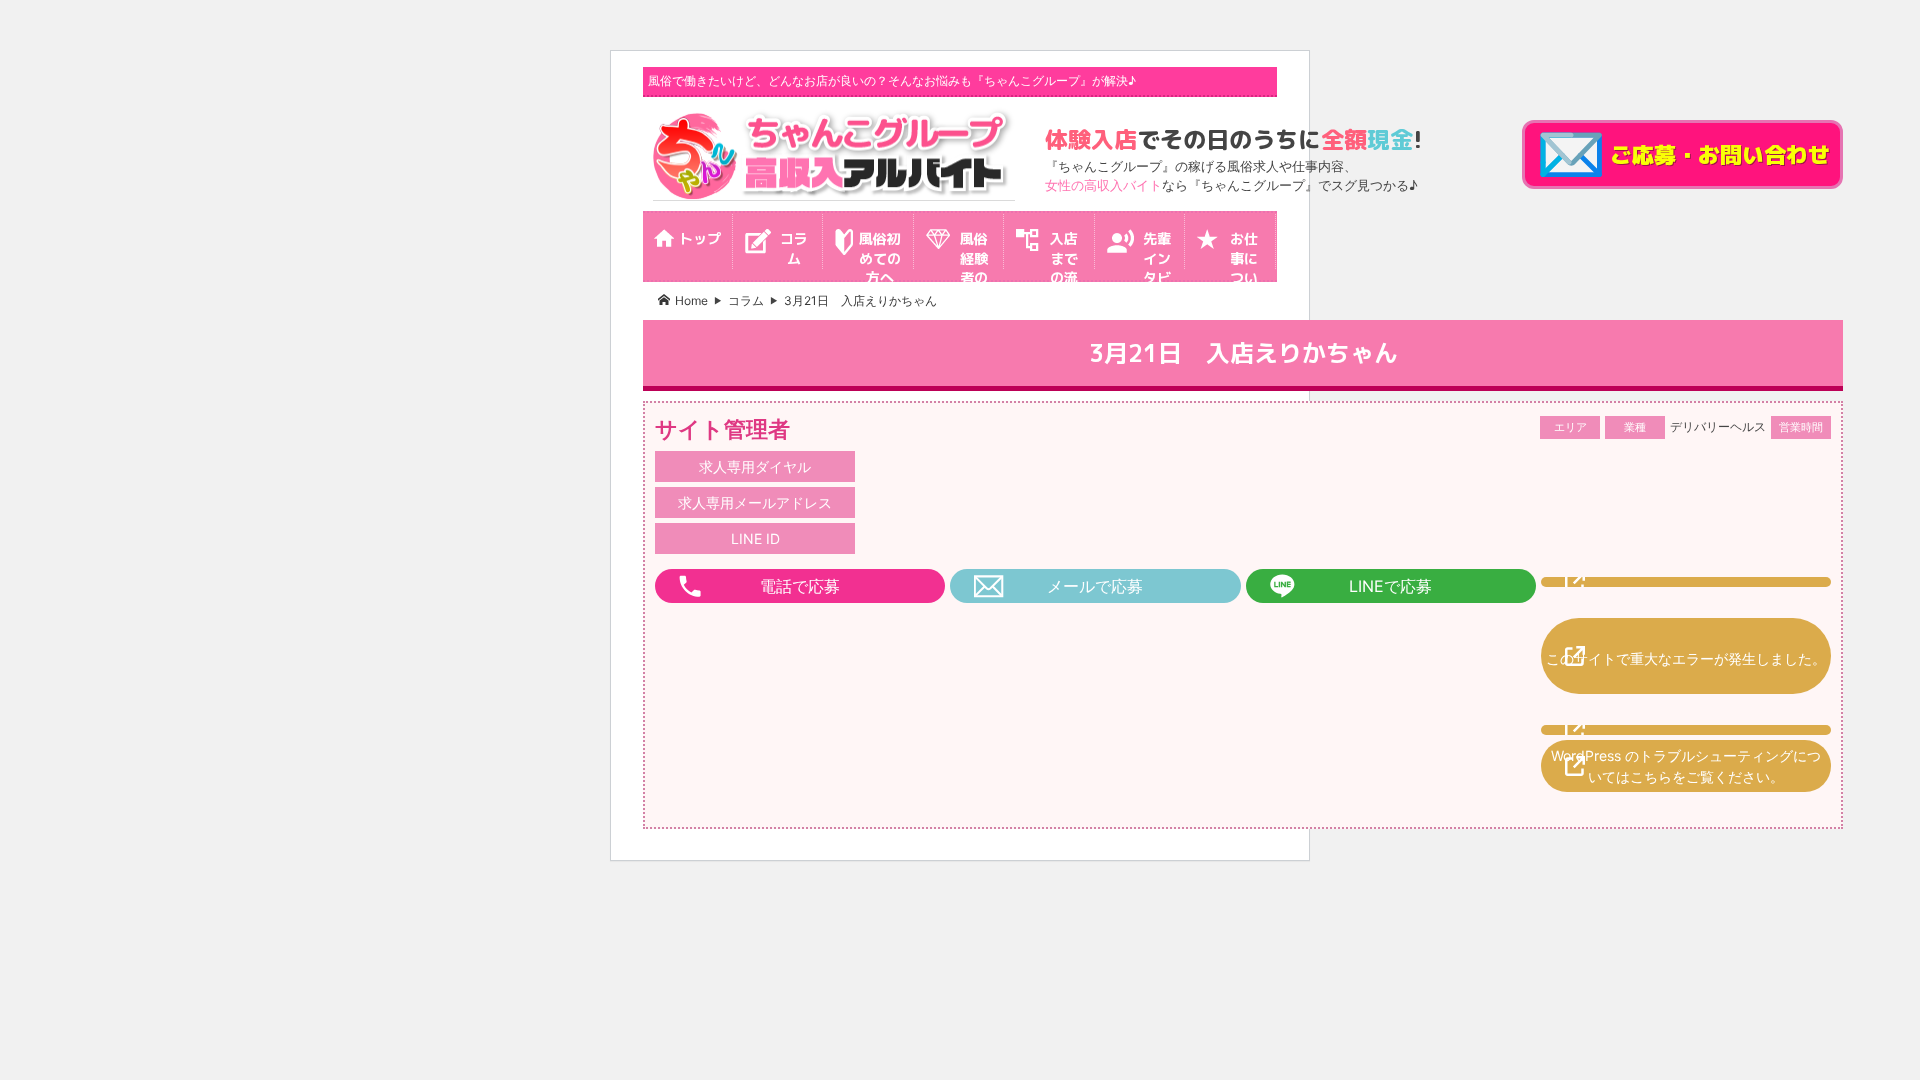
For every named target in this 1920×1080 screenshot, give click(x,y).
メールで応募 (1095, 586)
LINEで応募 (1390, 586)
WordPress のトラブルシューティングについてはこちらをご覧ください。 (1686, 766)
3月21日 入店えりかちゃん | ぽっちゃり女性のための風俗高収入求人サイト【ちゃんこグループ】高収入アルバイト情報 (834, 153)
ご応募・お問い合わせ (1720, 154)
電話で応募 (800, 586)
